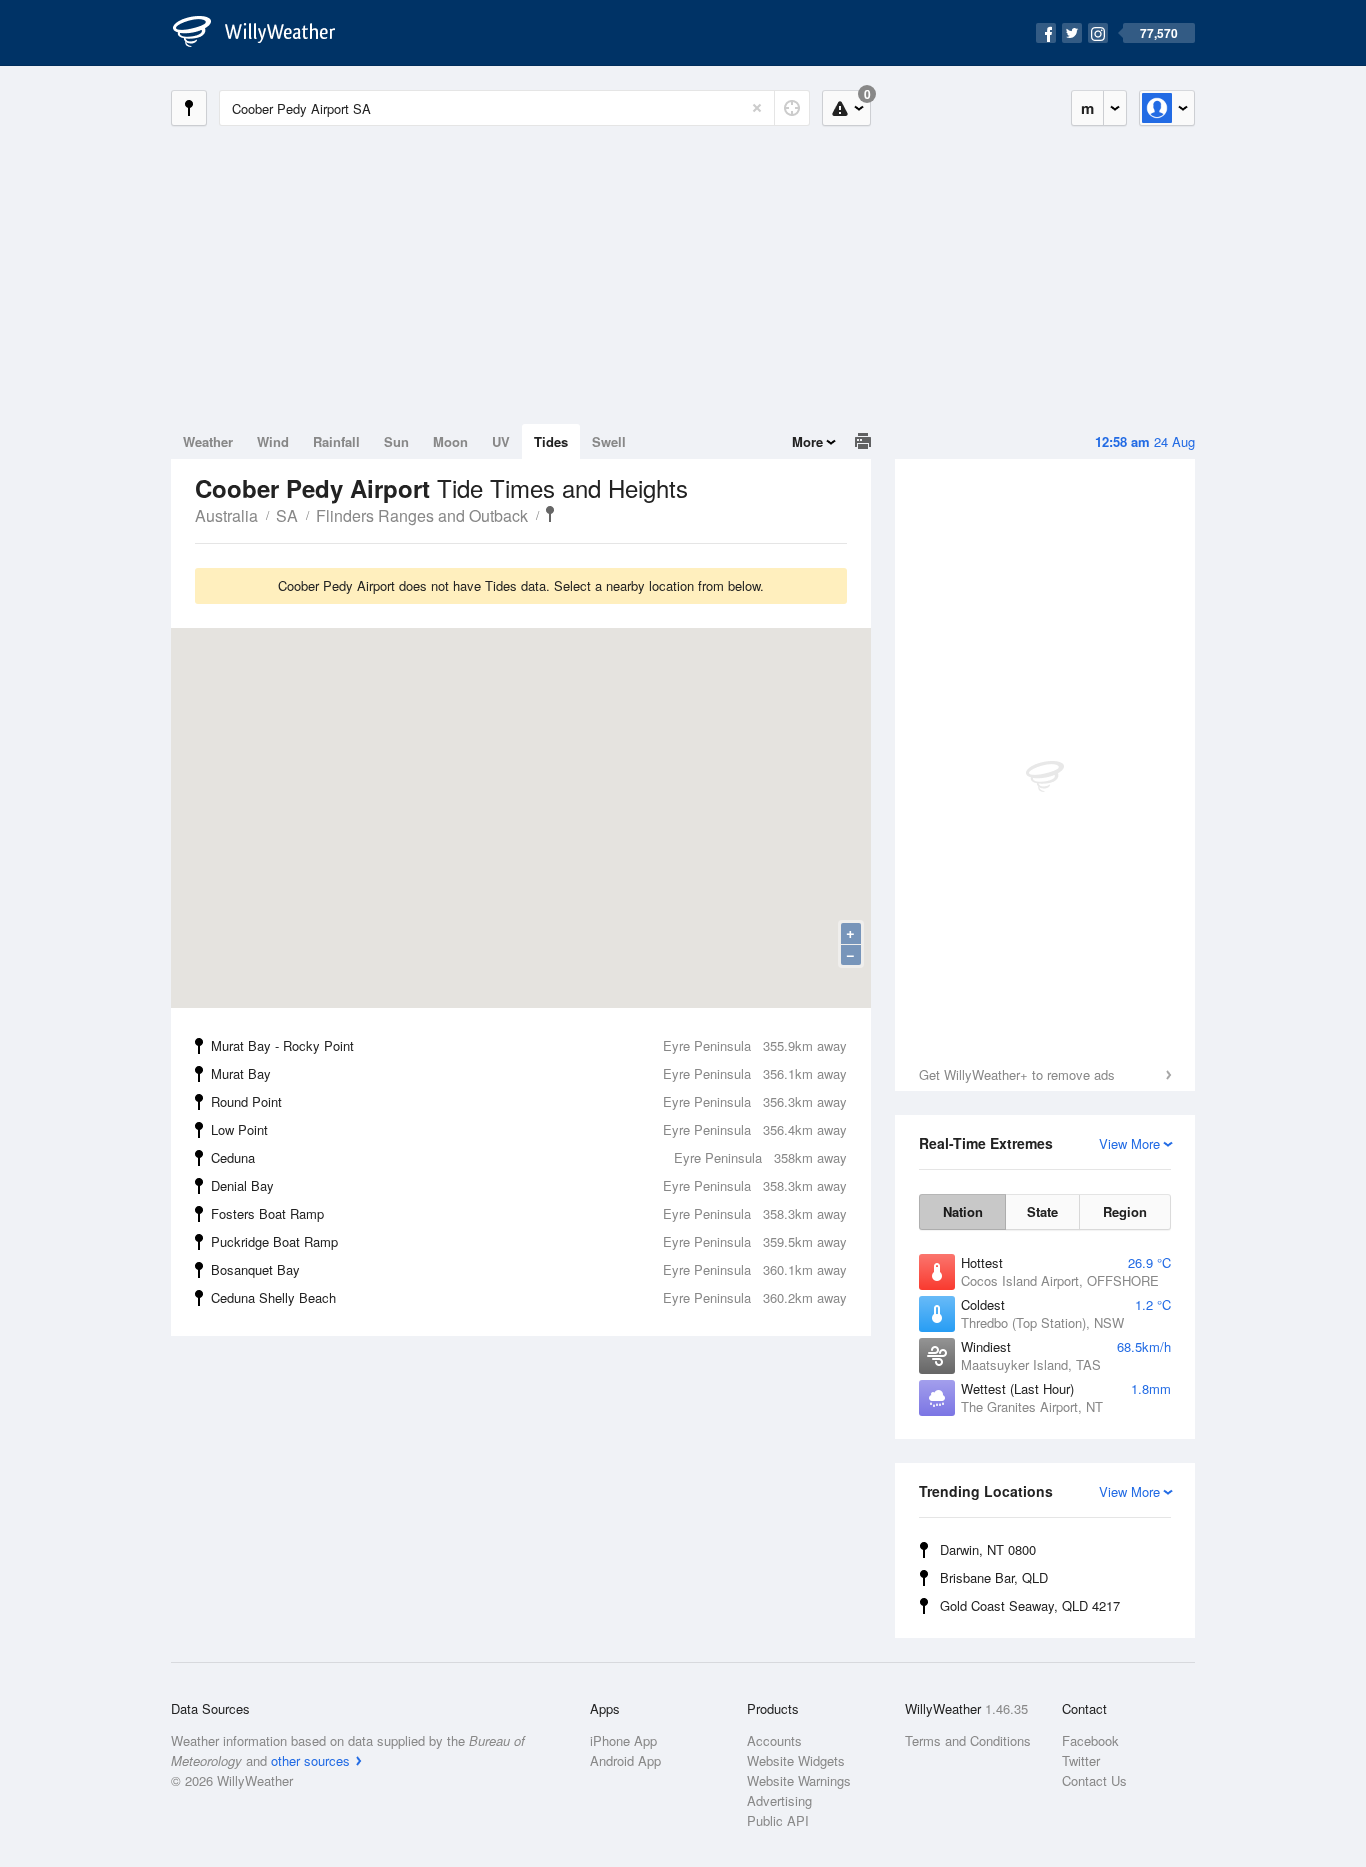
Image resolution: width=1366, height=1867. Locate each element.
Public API (778, 1820)
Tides (551, 441)
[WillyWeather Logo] (265, 33)
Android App (625, 1760)
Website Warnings (799, 1780)
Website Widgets (796, 1760)
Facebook (1090, 1740)
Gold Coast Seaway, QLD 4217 (1030, 1605)
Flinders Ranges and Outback (422, 515)
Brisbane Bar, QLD (994, 1577)
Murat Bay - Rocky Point (529, 1045)
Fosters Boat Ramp (529, 1213)
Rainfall (336, 441)
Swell (609, 441)
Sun (396, 441)
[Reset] (757, 108)
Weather (208, 441)
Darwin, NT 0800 (988, 1549)
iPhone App (623, 1740)
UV (501, 441)
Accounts (774, 1740)
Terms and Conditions (968, 1740)
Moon (450, 441)
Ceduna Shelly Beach (529, 1297)
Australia (226, 515)
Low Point (529, 1129)
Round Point (529, 1101)
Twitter (1081, 1760)
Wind (273, 441)
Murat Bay (529, 1073)
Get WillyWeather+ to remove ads (1017, 1074)
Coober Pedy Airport (550, 514)
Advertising (779, 1800)
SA (287, 515)
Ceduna (529, 1157)
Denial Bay (529, 1185)
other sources (310, 1760)
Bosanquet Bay (529, 1269)
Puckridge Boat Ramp (529, 1241)
